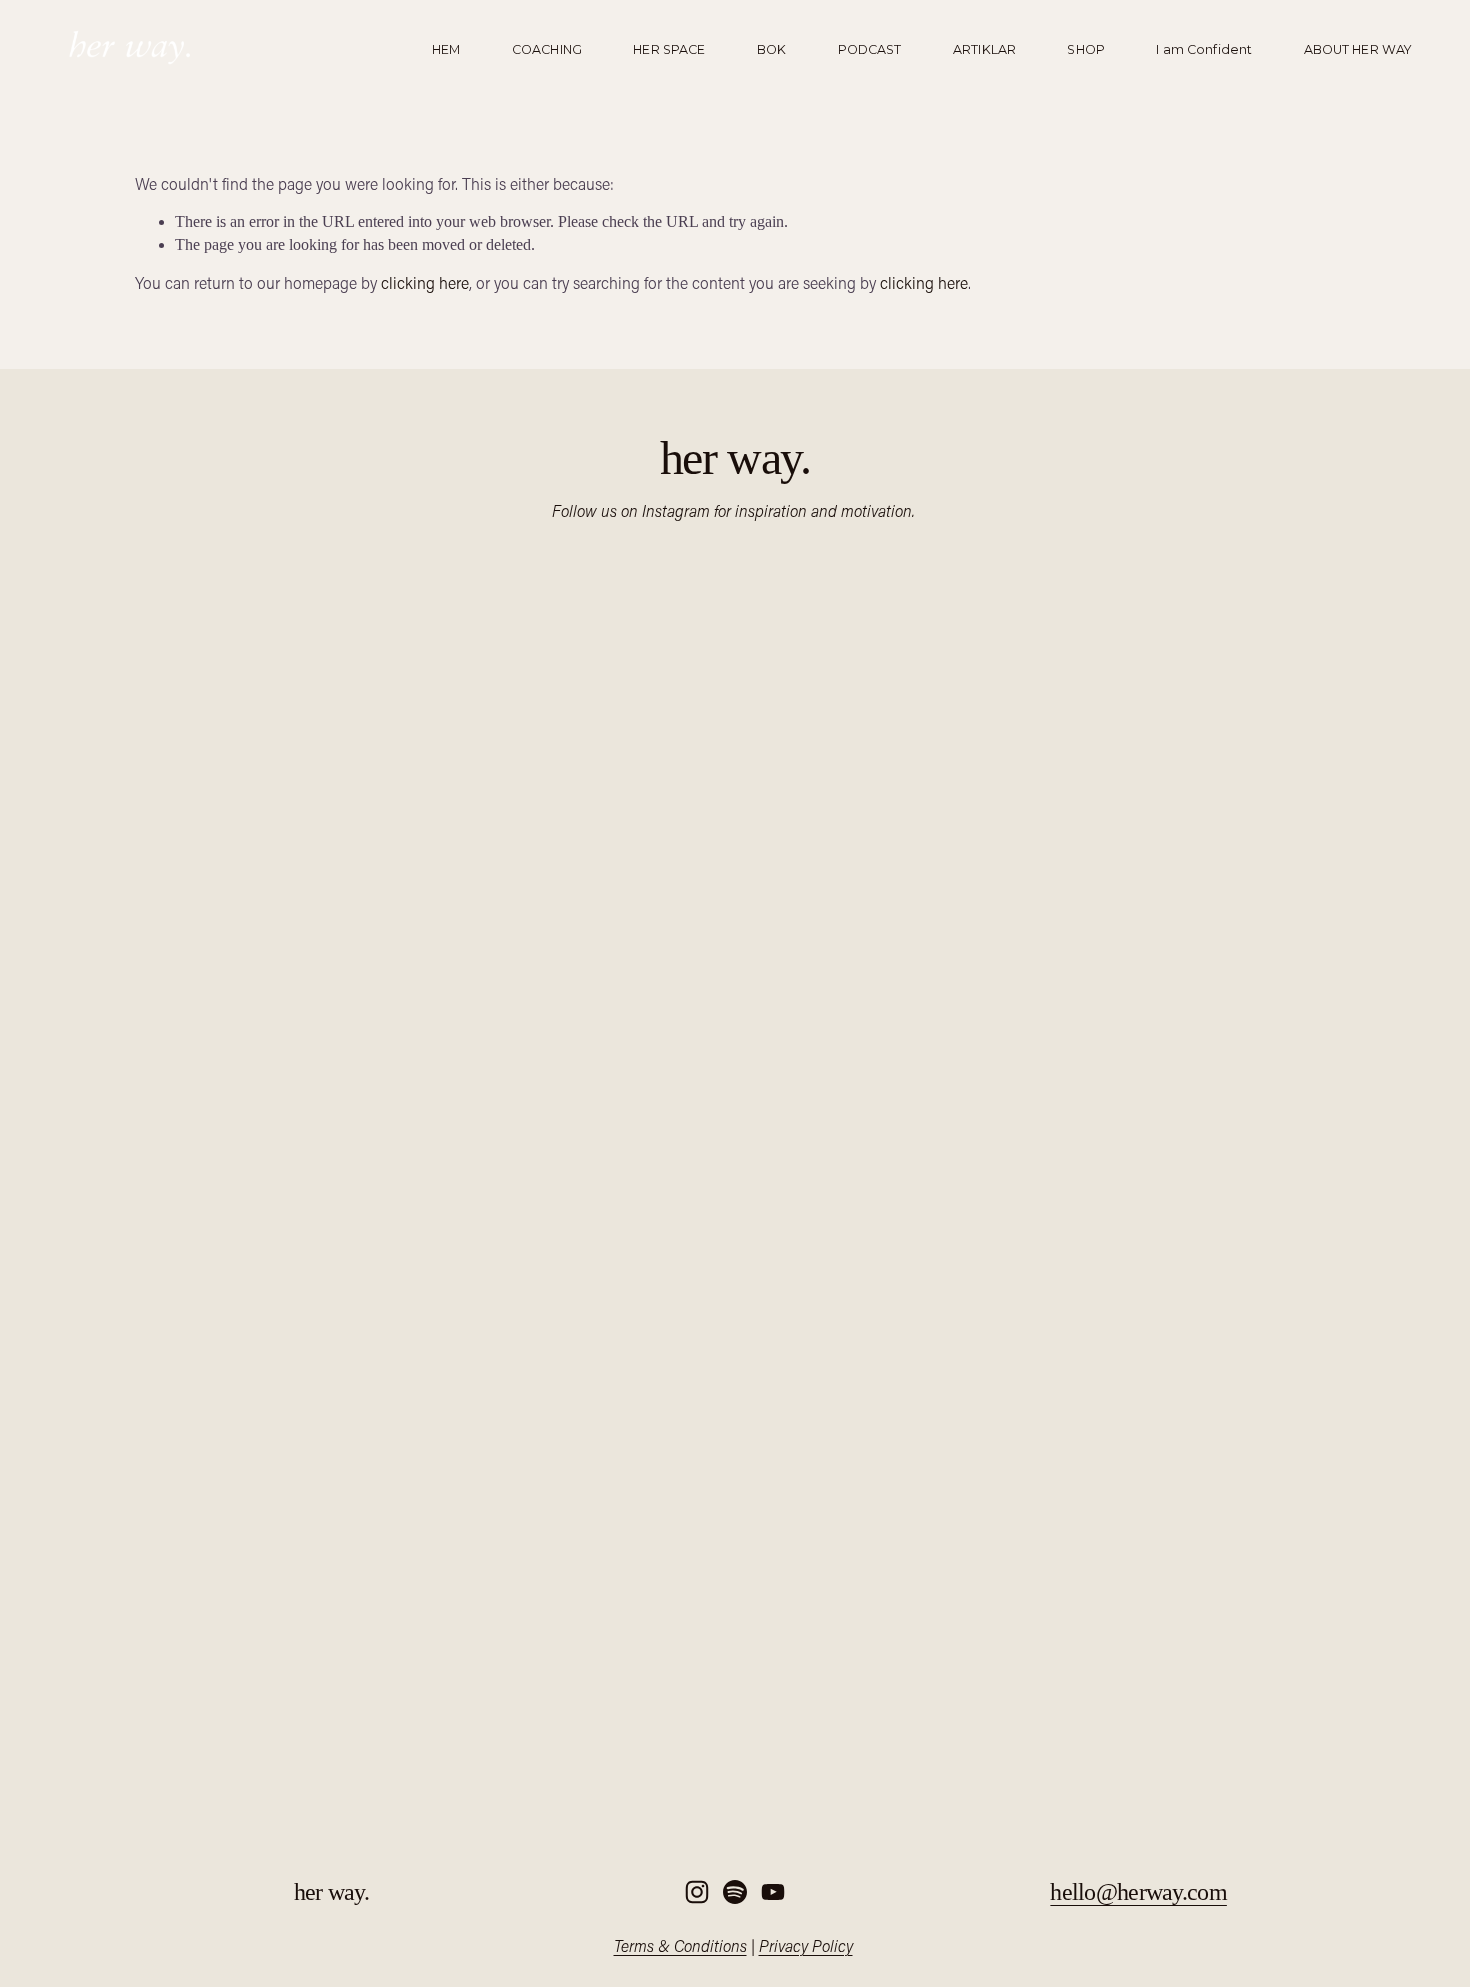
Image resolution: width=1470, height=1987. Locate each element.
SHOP (1086, 49)
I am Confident (1204, 49)
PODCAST (870, 49)
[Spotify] (735, 1892)
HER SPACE (669, 49)
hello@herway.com (1138, 1892)
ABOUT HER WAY (1358, 49)
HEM (446, 49)
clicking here (425, 282)
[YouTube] (773, 1892)
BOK (771, 49)
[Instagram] (697, 1892)
